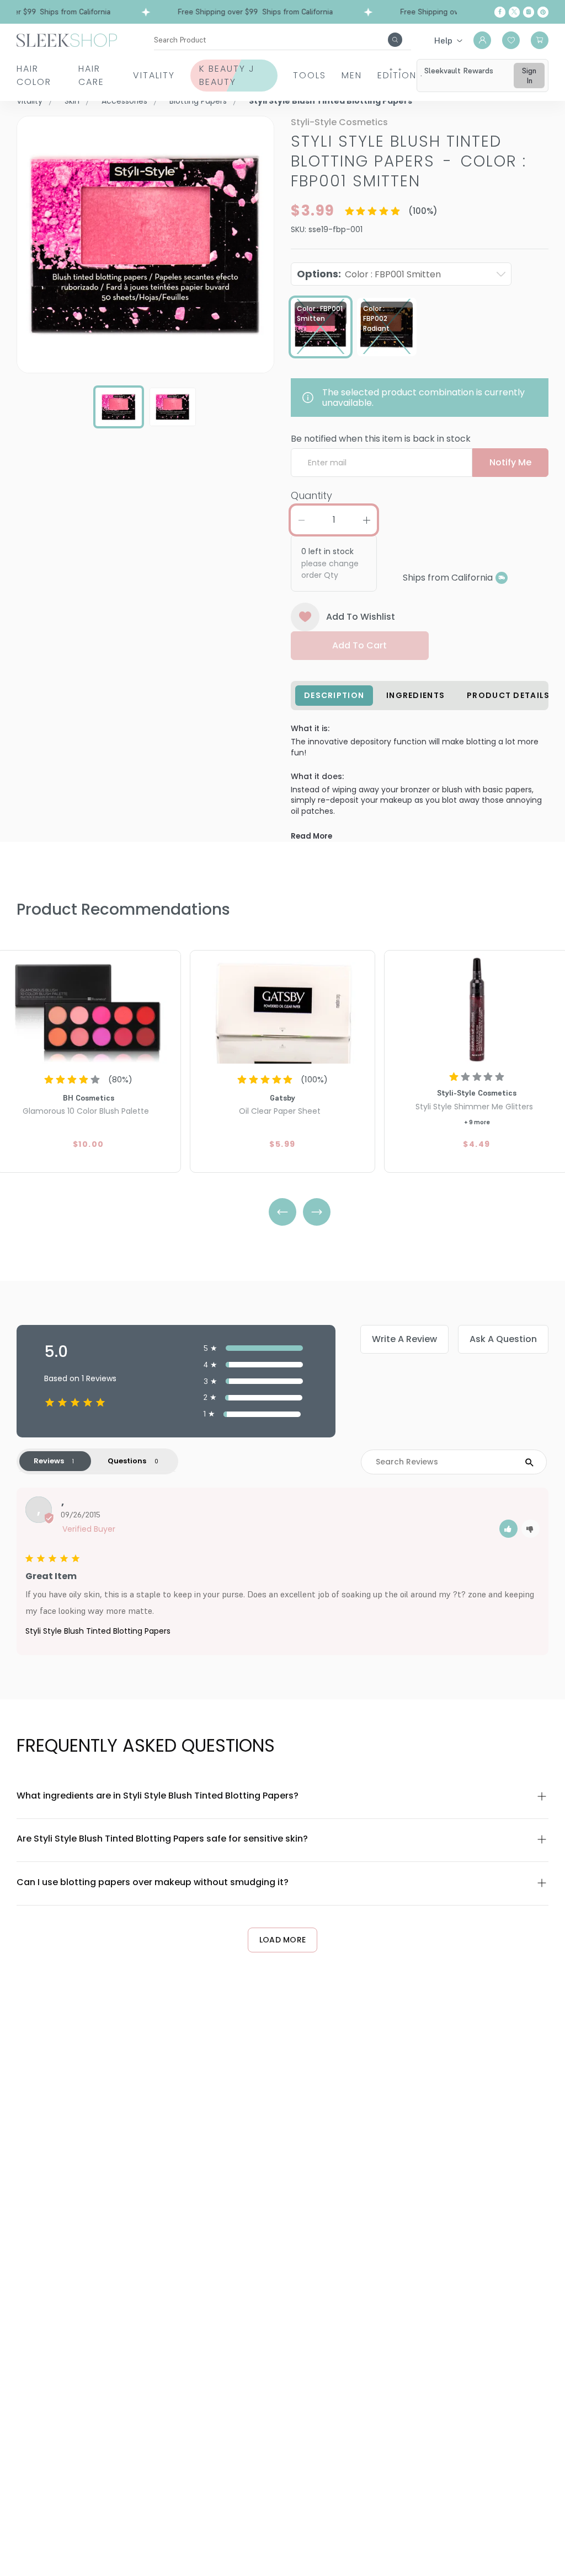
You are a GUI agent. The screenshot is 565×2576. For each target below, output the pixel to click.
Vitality (154, 75)
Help (443, 40)
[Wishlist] (511, 40)
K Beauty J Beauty (227, 75)
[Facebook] (500, 12)
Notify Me (510, 462)
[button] (508, 1529)
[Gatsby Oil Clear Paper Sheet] (282, 1008)
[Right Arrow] (317, 1212)
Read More (311, 836)
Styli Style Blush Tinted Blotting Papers (98, 1631)
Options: (369, 274)
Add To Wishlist (361, 617)
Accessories (124, 101)
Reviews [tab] (49, 1461)
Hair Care (91, 75)
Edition (397, 75)
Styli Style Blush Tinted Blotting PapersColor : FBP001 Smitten (409, 161)
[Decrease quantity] (301, 520)
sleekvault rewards (459, 71)
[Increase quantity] (366, 520)
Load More (283, 1940)
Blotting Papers (198, 101)
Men (352, 75)
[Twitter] (514, 12)
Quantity (311, 495)
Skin (72, 101)
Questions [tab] (127, 1461)
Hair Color (34, 75)
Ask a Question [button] (503, 1339)
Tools (310, 75)
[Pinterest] (543, 12)
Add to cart (359, 645)
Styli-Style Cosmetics (339, 122)
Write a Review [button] (404, 1339)
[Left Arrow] (282, 1212)
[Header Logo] (67, 39)
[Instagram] (529, 12)
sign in (529, 76)
